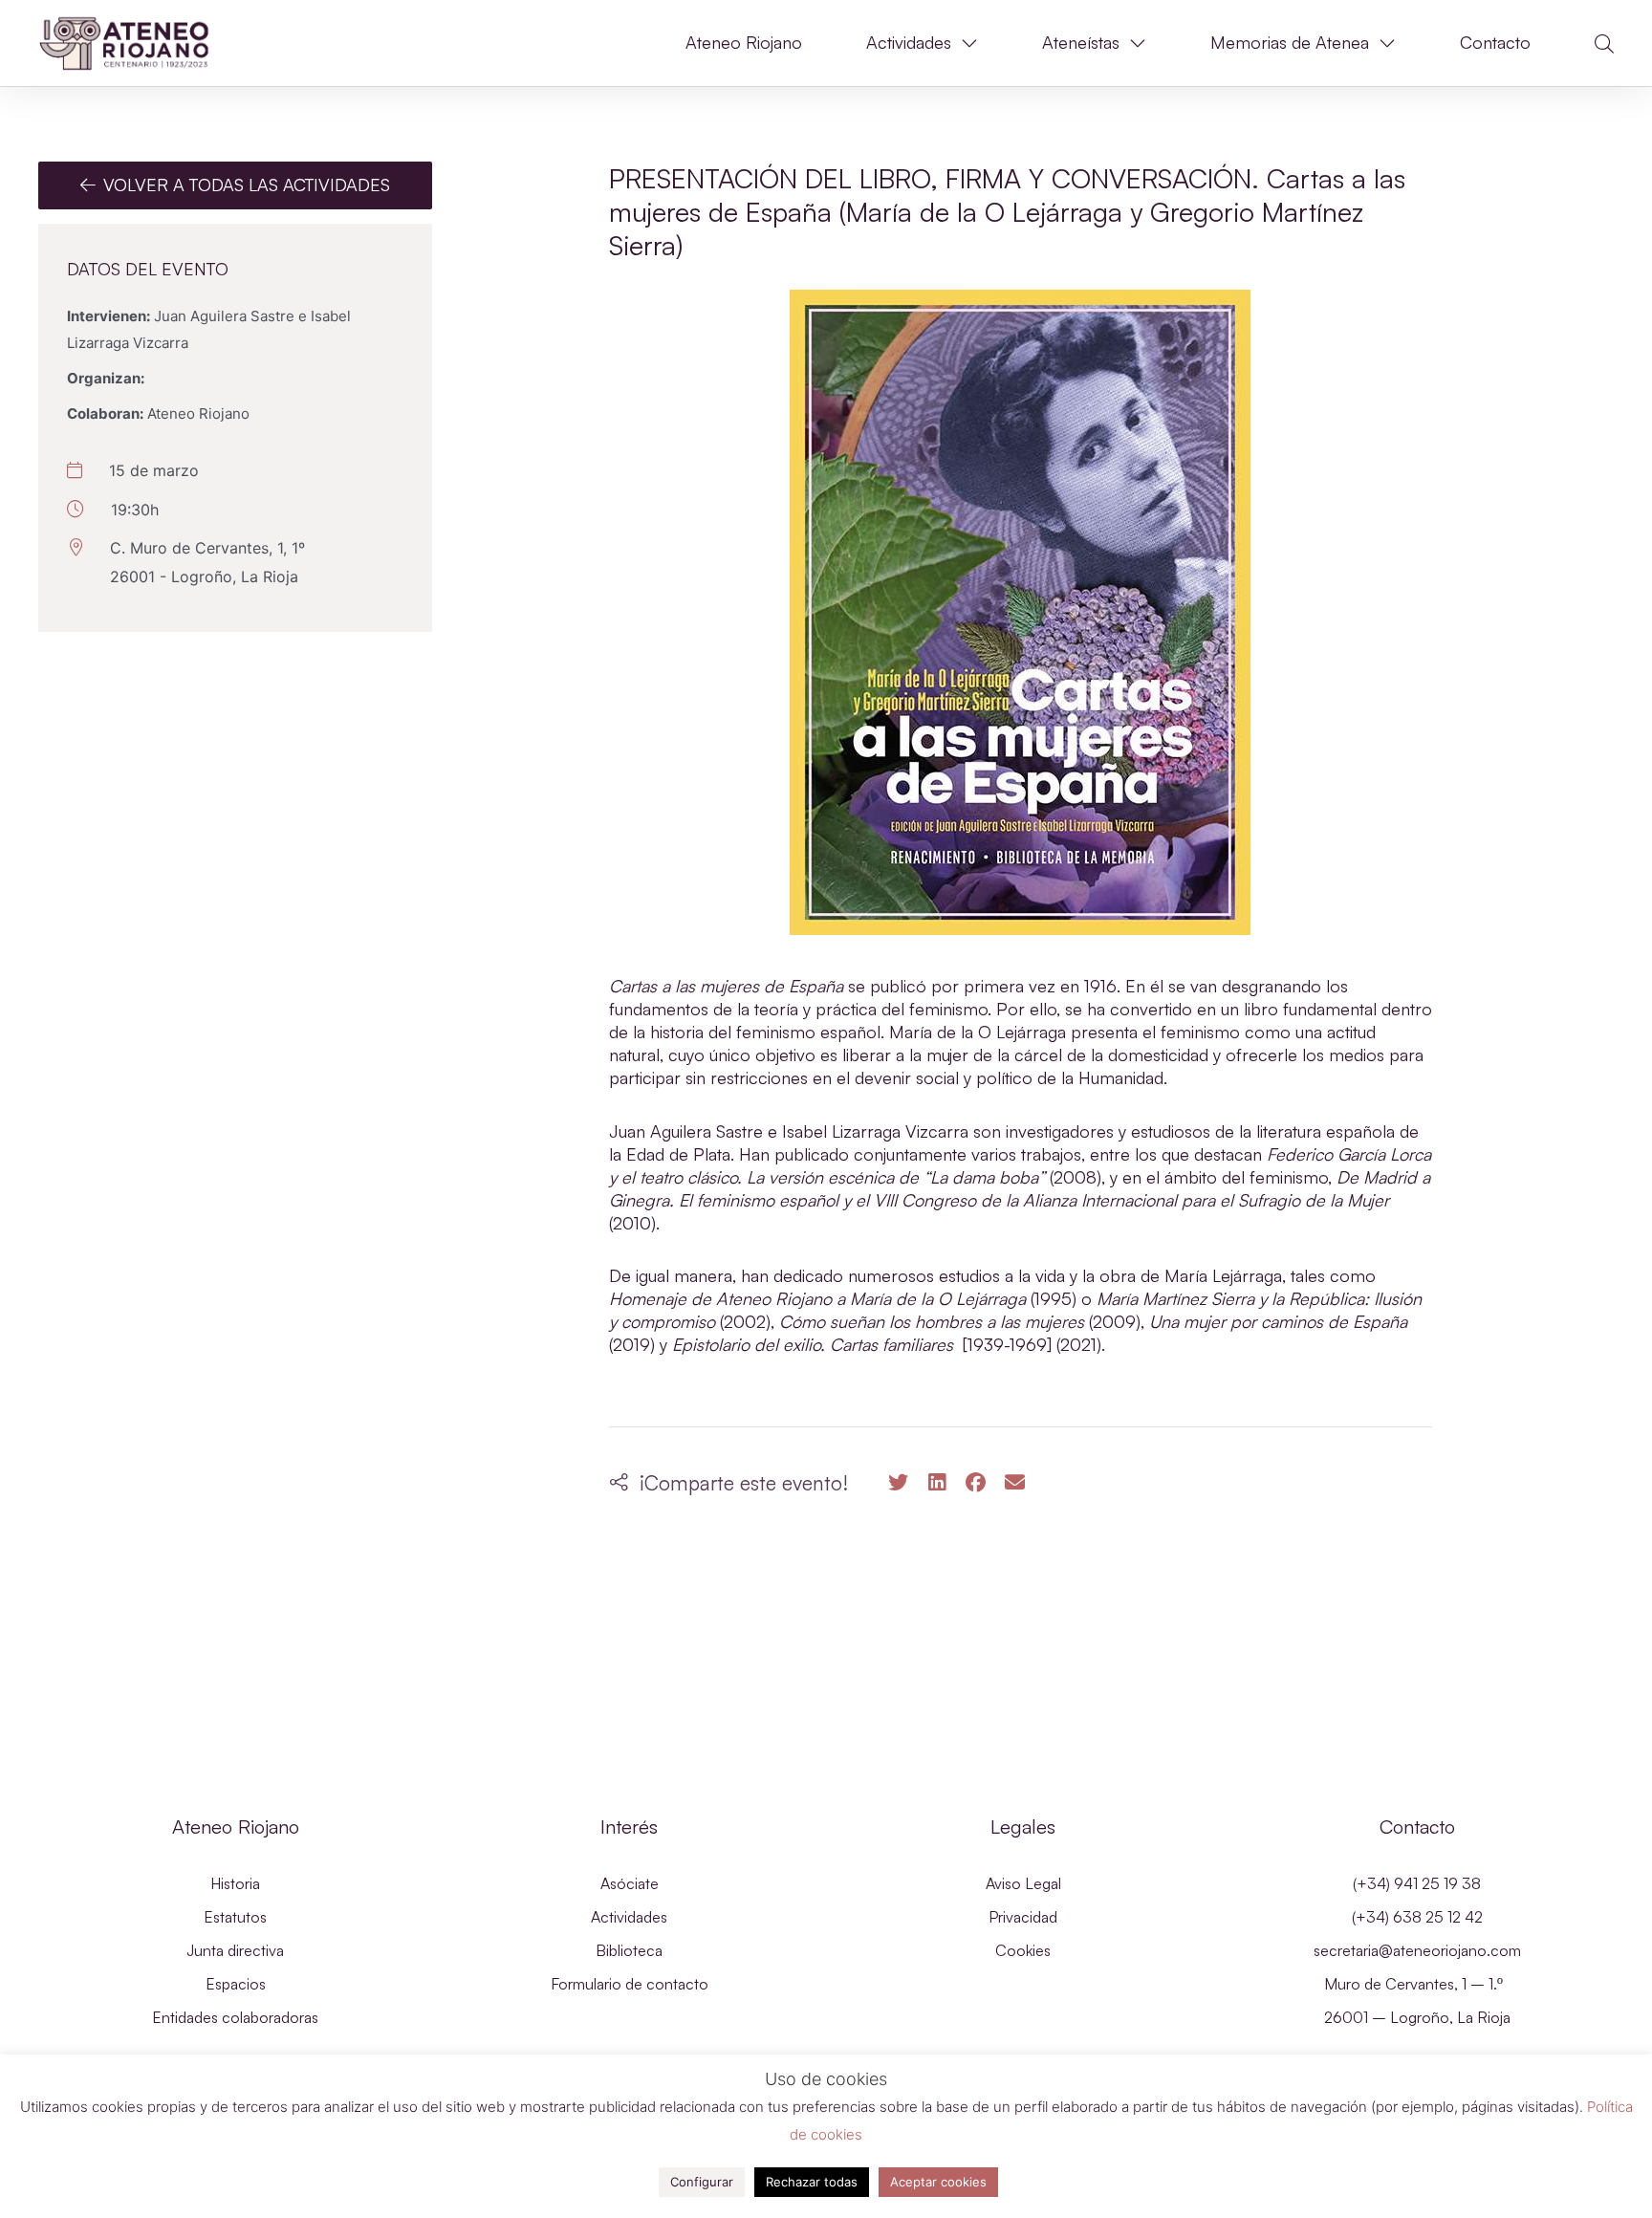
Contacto (1495, 43)
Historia (235, 1883)
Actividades (909, 43)
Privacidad (1023, 1917)
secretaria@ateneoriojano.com (1417, 1950)
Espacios (236, 1984)
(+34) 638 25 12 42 (1417, 1917)
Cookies (1023, 1950)
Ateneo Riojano (744, 43)
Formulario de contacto (630, 1984)
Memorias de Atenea (1290, 43)
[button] (1604, 44)
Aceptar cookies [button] (938, 2182)
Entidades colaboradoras (235, 2017)
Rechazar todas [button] (812, 2182)
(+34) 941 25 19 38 (1417, 1883)
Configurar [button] (702, 2182)
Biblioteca (629, 1950)
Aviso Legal (1023, 1883)
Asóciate (630, 1883)
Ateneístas (1081, 43)
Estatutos (235, 1917)
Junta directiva (235, 1950)
